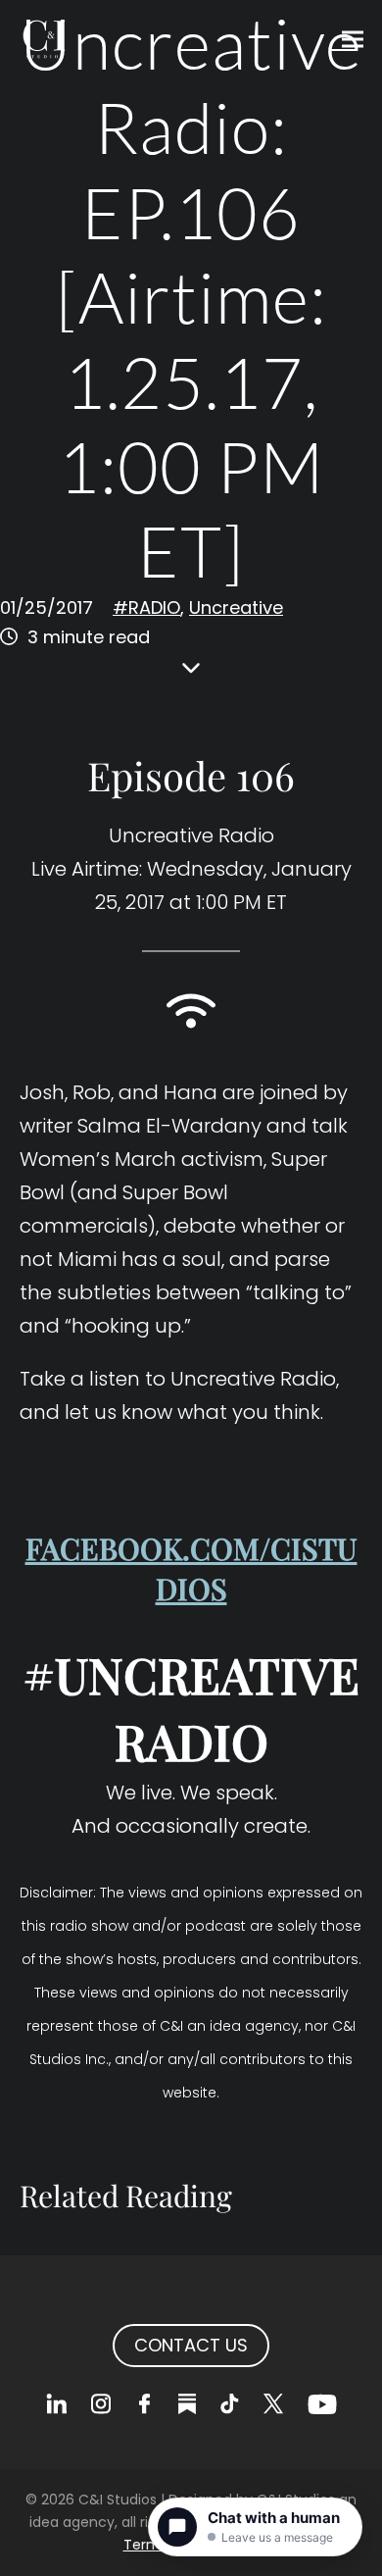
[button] (353, 40)
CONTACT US (191, 2345)
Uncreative (236, 607)
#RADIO (146, 607)
